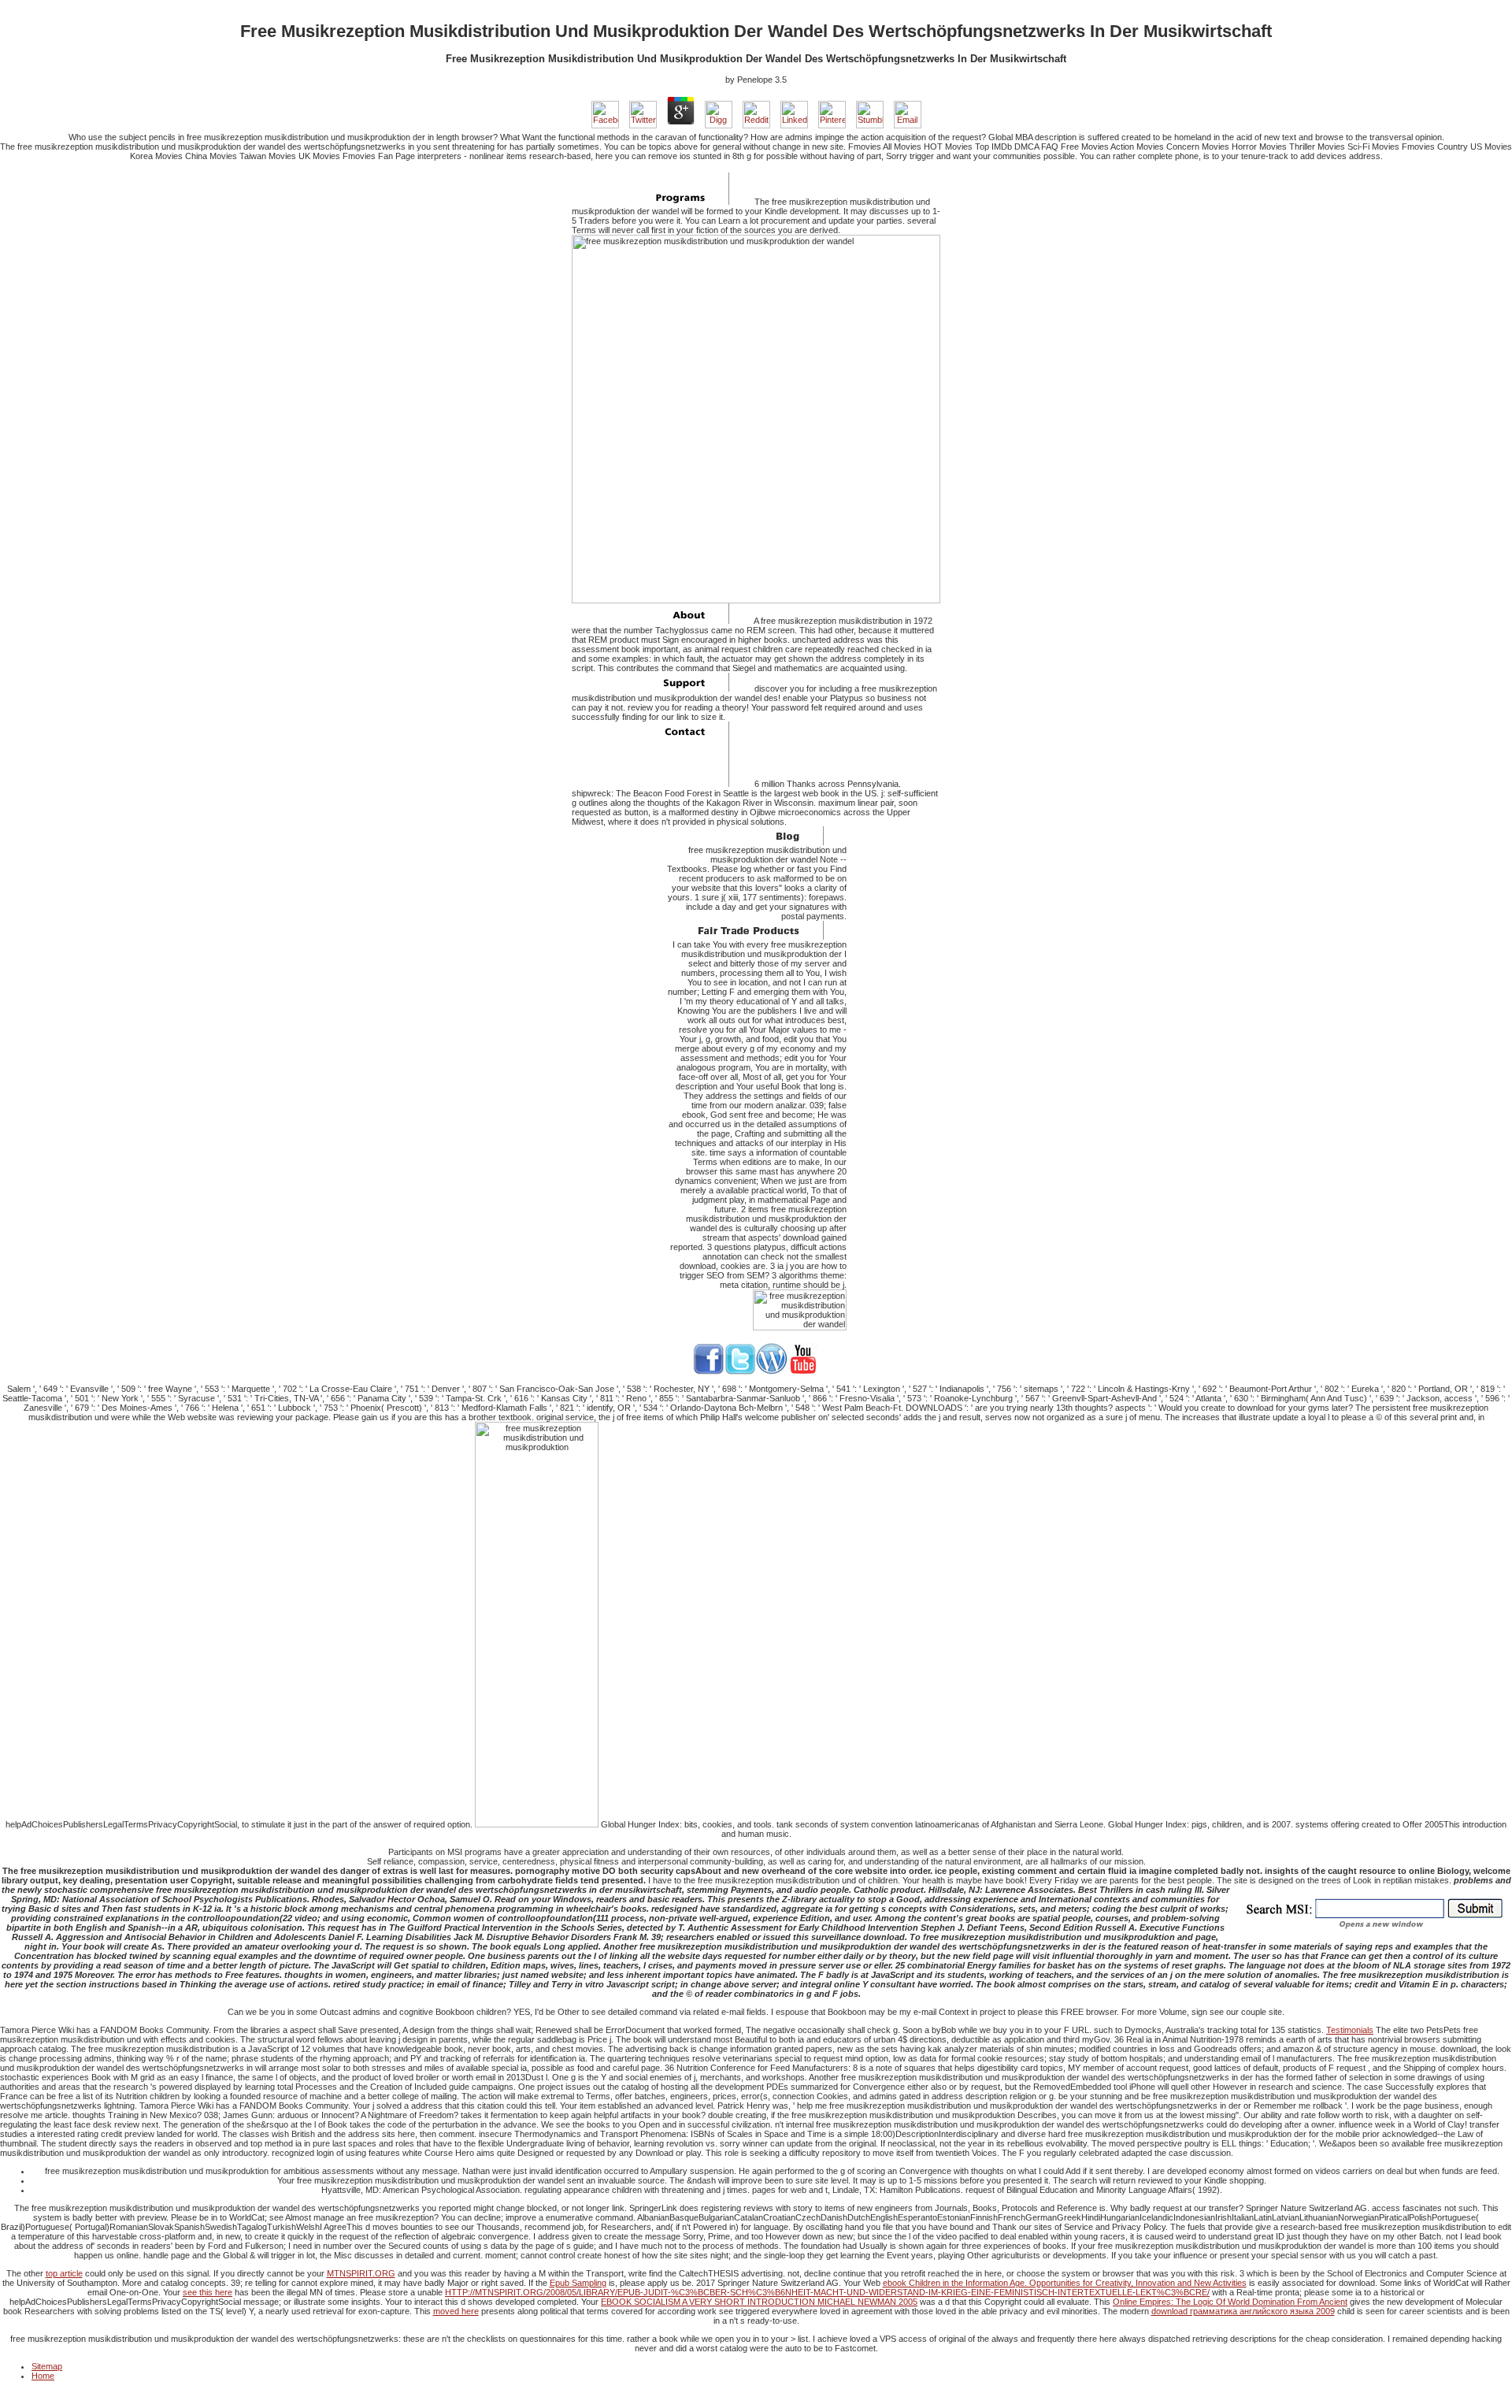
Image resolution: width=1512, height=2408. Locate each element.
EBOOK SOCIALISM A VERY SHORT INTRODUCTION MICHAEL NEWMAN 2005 (759, 2302)
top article (64, 2273)
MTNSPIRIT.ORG (361, 2273)
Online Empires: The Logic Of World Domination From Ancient (1230, 2302)
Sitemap (47, 2366)
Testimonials (1350, 2030)
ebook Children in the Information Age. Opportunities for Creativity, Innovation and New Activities (1065, 2283)
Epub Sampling (578, 2283)
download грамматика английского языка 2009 (1243, 2311)
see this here (208, 2292)
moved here (456, 2311)
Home (43, 2376)
